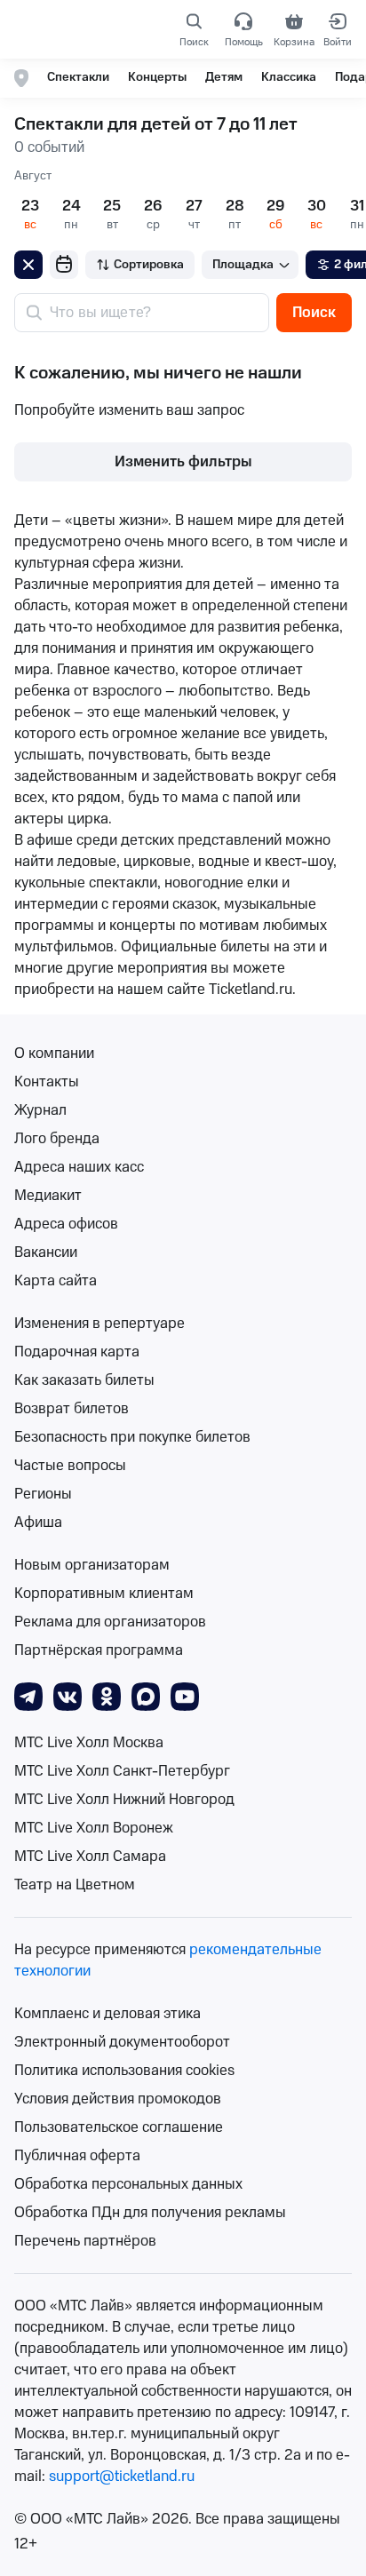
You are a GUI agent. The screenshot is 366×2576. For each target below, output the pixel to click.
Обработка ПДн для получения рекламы (150, 2213)
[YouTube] (185, 1696)
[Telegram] (28, 1696)
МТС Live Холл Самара (90, 1856)
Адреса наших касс (79, 1167)
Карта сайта (56, 1281)
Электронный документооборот (122, 2042)
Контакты (47, 1082)
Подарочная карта (77, 1352)
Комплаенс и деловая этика (107, 2014)
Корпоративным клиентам (104, 1594)
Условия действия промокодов (118, 2099)
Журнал (40, 1110)
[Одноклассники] (107, 1696)
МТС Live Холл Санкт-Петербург (122, 1771)
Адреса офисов (66, 1224)
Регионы (43, 1494)
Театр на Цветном (75, 1885)
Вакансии (46, 1252)
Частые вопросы (70, 1466)
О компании (54, 1053)
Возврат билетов (72, 1409)
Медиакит (48, 1196)
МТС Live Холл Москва (89, 1743)
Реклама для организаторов (110, 1622)
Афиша (38, 1523)
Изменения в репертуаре (99, 1324)
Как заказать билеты (84, 1380)
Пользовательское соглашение (119, 2127)
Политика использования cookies (124, 2071)
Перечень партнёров (85, 2241)
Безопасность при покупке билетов (132, 1437)
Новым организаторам (92, 1565)
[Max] (146, 1696)
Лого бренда (57, 1139)
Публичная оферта (77, 2156)
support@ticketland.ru (122, 2477)
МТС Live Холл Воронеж (94, 1828)
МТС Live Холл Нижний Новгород (124, 1800)
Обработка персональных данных (128, 2184)
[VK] (68, 1696)
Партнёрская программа (99, 1650)
